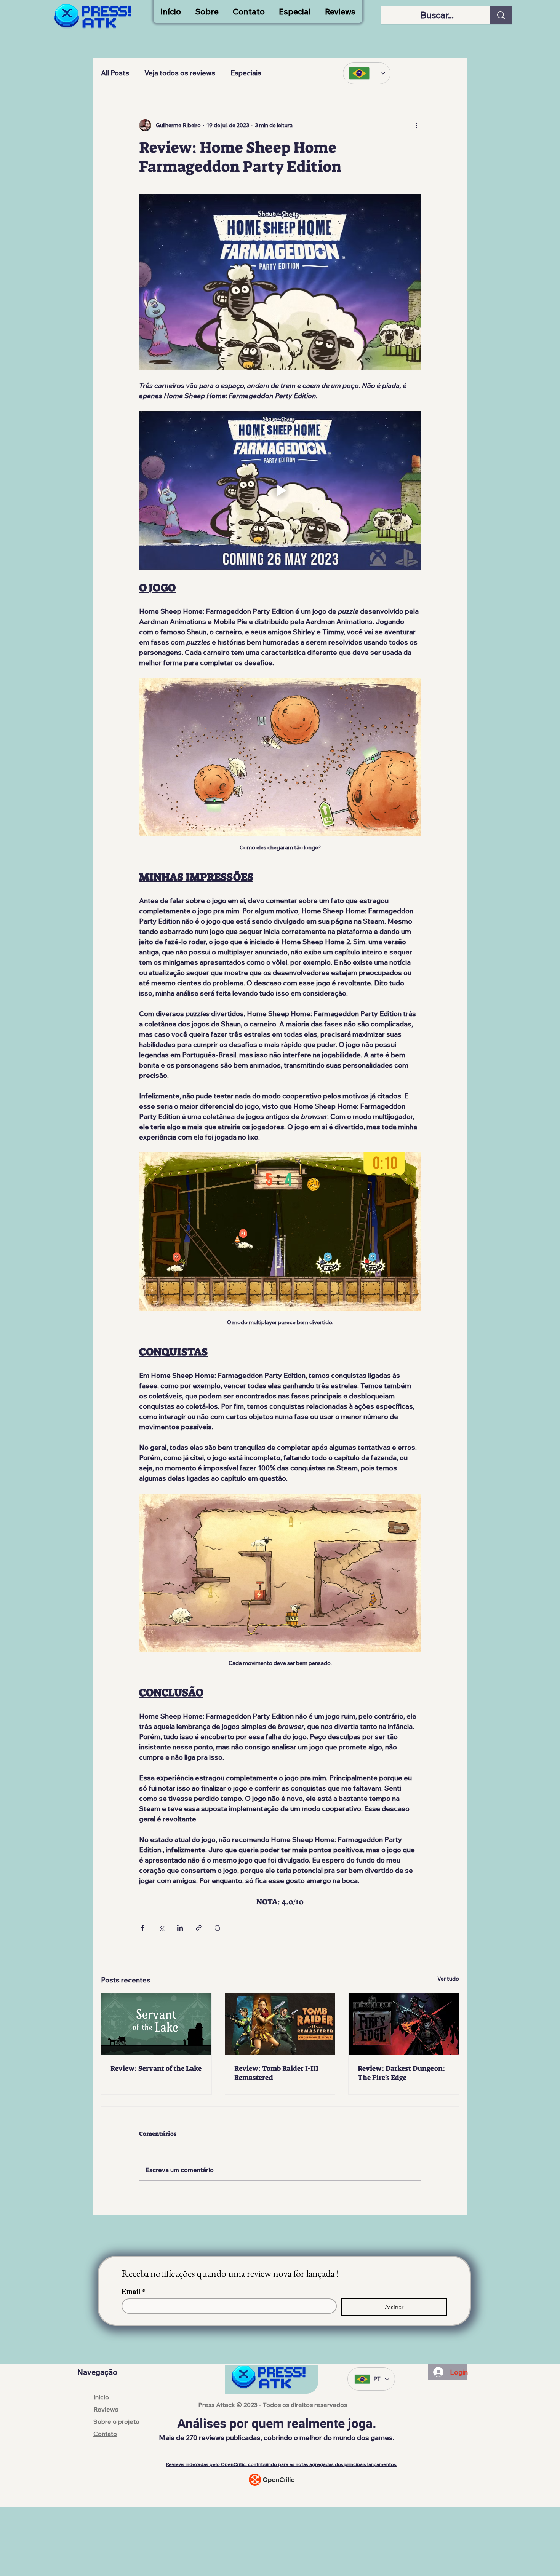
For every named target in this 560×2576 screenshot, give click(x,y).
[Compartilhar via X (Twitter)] (161, 1928)
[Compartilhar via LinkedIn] (180, 1928)
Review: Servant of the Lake (156, 2068)
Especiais (246, 73)
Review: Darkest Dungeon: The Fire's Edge (401, 2073)
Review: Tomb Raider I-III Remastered (276, 2073)
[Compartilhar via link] (199, 1928)
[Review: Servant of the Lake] (156, 2024)
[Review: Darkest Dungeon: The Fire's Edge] (404, 2024)
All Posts (115, 73)
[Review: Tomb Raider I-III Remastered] (280, 2024)
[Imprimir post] (217, 1928)
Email (134, 2291)
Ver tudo (448, 1979)
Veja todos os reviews (180, 73)
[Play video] (280, 490)
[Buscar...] (501, 15)
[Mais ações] (416, 125)
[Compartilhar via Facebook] (143, 1928)
